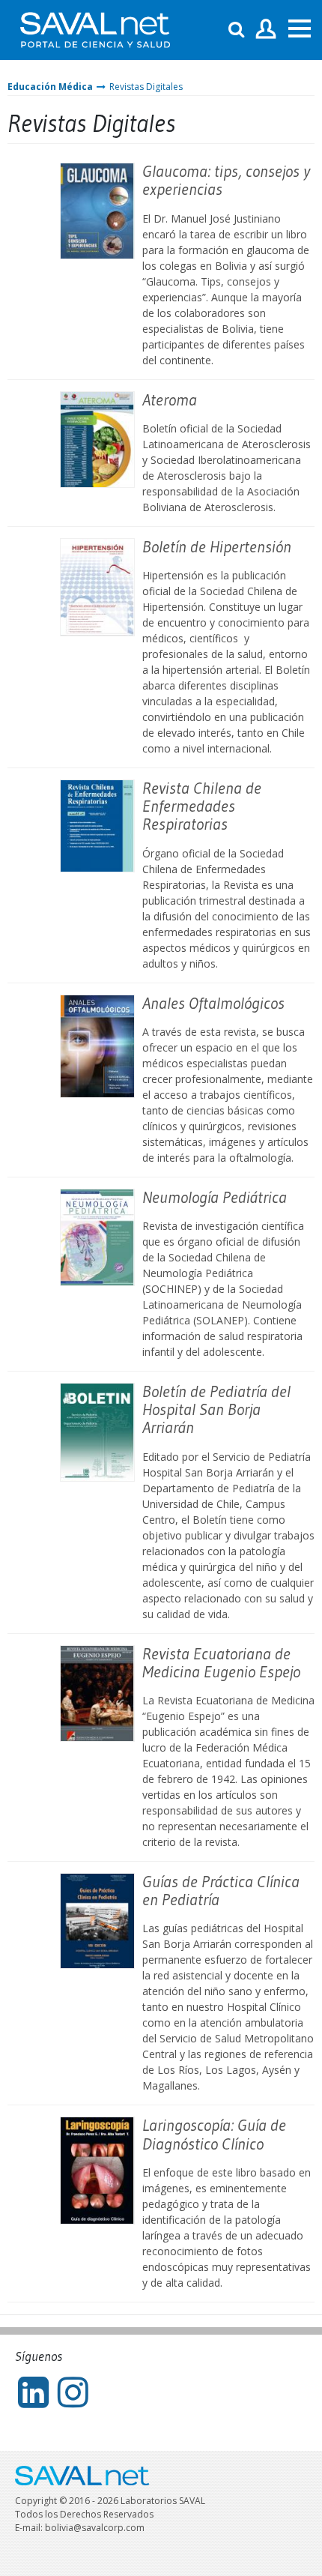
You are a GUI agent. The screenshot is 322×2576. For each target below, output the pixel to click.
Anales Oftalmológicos (213, 1003)
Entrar (266, 30)
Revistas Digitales (146, 87)
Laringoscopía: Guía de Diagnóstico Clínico (214, 2134)
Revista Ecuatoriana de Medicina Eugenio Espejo (221, 1663)
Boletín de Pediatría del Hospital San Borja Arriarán (216, 1409)
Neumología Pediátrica (215, 1197)
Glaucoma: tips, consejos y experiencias (226, 180)
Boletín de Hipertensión (217, 547)
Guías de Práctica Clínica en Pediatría (221, 1891)
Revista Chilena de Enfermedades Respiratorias (202, 806)
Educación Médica (50, 87)
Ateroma (170, 400)
